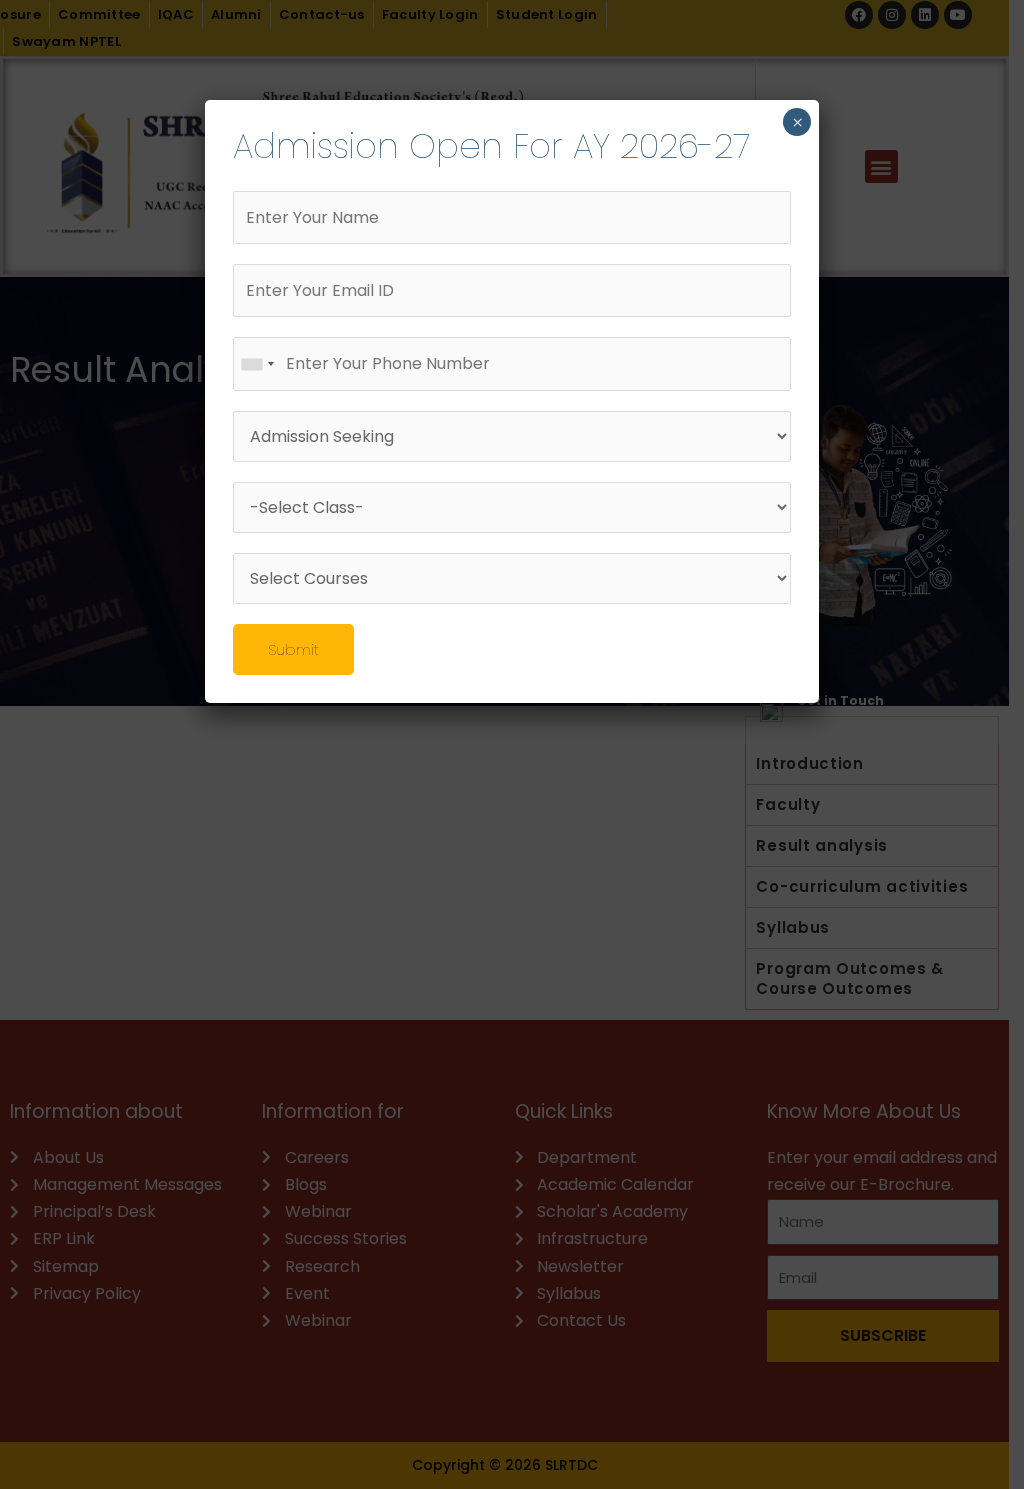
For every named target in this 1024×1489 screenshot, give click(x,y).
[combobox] (257, 363)
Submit (293, 649)
